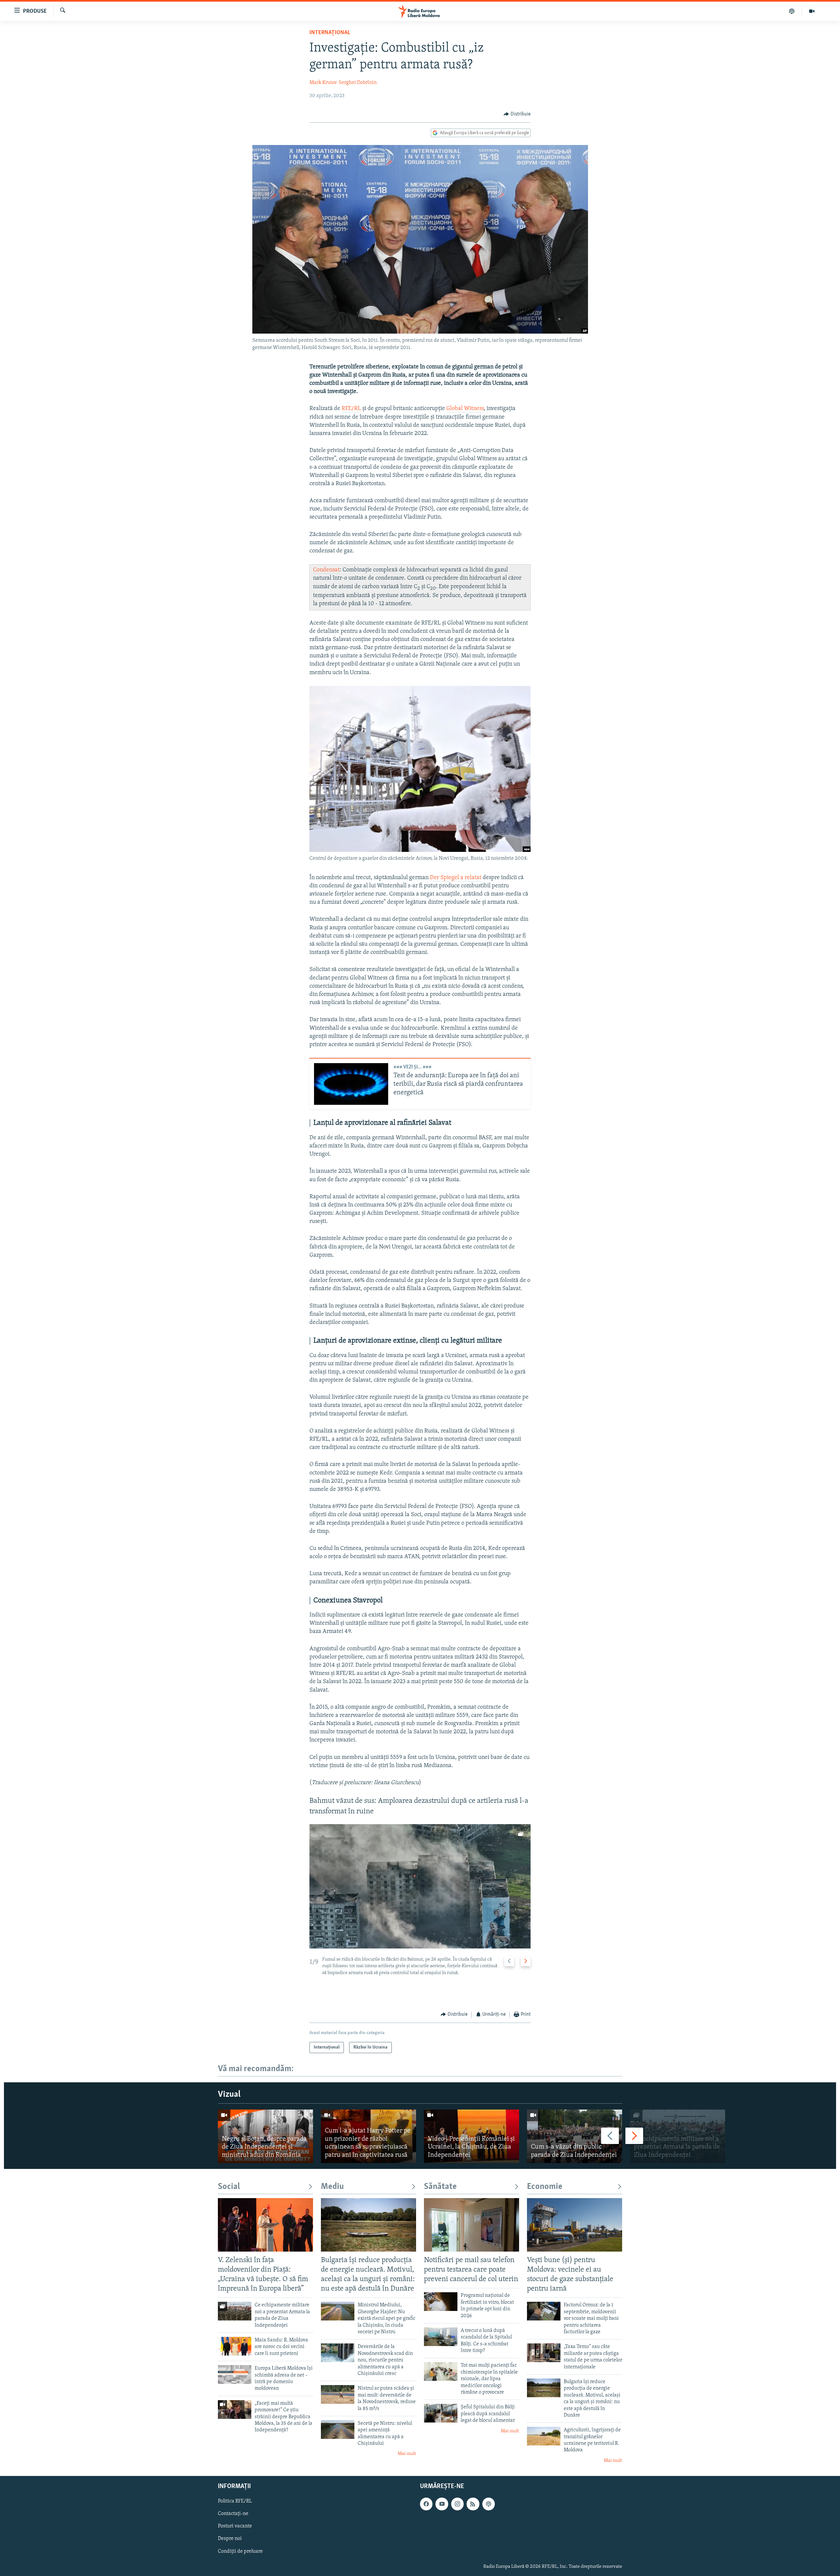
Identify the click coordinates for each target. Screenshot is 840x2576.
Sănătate (440, 2187)
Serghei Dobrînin (358, 83)
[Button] (517, 114)
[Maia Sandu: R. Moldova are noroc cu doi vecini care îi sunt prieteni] (235, 2346)
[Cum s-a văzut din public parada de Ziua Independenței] (575, 2136)
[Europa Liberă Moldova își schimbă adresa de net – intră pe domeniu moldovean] (235, 2374)
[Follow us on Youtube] (442, 2504)
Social (229, 2187)
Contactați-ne (233, 2514)
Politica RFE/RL (235, 2502)
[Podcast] (792, 11)
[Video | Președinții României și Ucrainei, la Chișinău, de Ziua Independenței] (472, 2136)
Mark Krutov (323, 83)
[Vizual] (812, 11)
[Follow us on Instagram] (457, 2504)
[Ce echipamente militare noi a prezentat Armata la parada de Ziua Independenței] (678, 2136)
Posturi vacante (235, 2526)
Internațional (330, 33)
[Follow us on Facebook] (426, 2504)
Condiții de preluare (240, 2551)
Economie (545, 2187)
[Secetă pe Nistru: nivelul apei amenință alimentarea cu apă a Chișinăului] (338, 2430)
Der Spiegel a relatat (456, 878)
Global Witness (465, 409)
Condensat (326, 570)
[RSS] (473, 2504)
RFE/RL (351, 409)
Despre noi (230, 2539)
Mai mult (407, 2454)
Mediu (332, 2187)
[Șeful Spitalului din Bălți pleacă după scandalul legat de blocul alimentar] (441, 2413)
